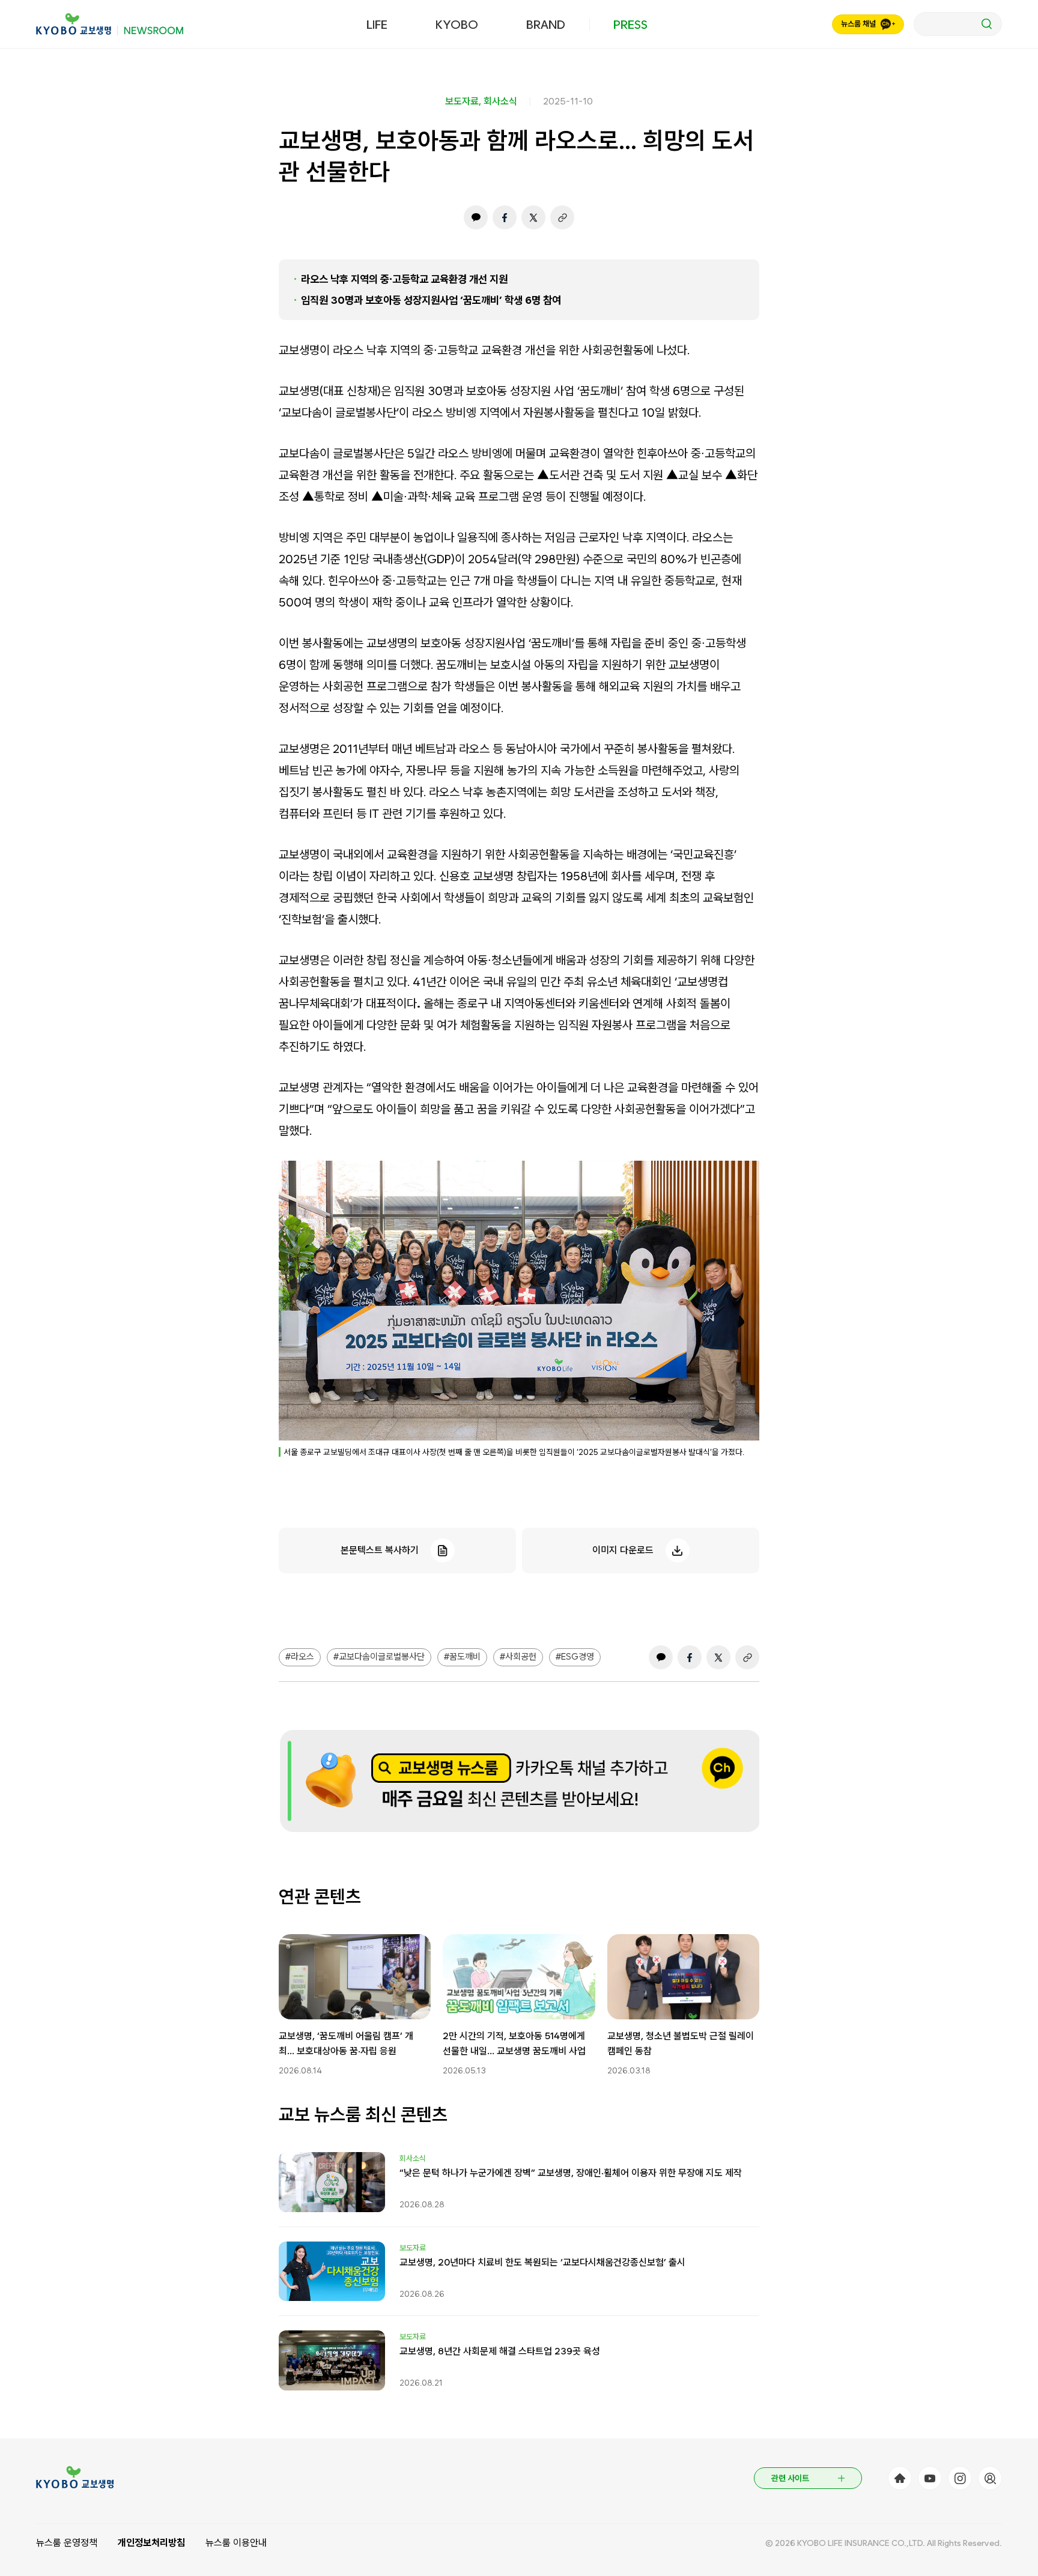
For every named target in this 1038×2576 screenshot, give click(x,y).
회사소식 (500, 101)
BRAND (546, 25)
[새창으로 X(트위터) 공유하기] (533, 217)
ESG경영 (578, 1657)
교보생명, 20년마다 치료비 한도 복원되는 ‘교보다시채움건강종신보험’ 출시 (542, 2262)
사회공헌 (521, 1657)
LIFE (377, 25)
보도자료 (462, 101)
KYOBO (457, 25)
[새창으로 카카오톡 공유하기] (476, 217)
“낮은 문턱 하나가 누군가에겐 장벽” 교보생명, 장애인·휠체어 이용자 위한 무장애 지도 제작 (571, 2173)
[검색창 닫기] (958, 24)
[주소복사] (562, 217)
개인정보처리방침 (151, 2543)
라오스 (302, 1657)
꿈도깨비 (465, 1657)
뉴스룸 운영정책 (67, 2543)
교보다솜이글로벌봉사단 (382, 1657)
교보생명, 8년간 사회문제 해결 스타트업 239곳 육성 (500, 2351)
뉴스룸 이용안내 (236, 2543)
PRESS (630, 25)
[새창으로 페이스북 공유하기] (505, 217)
